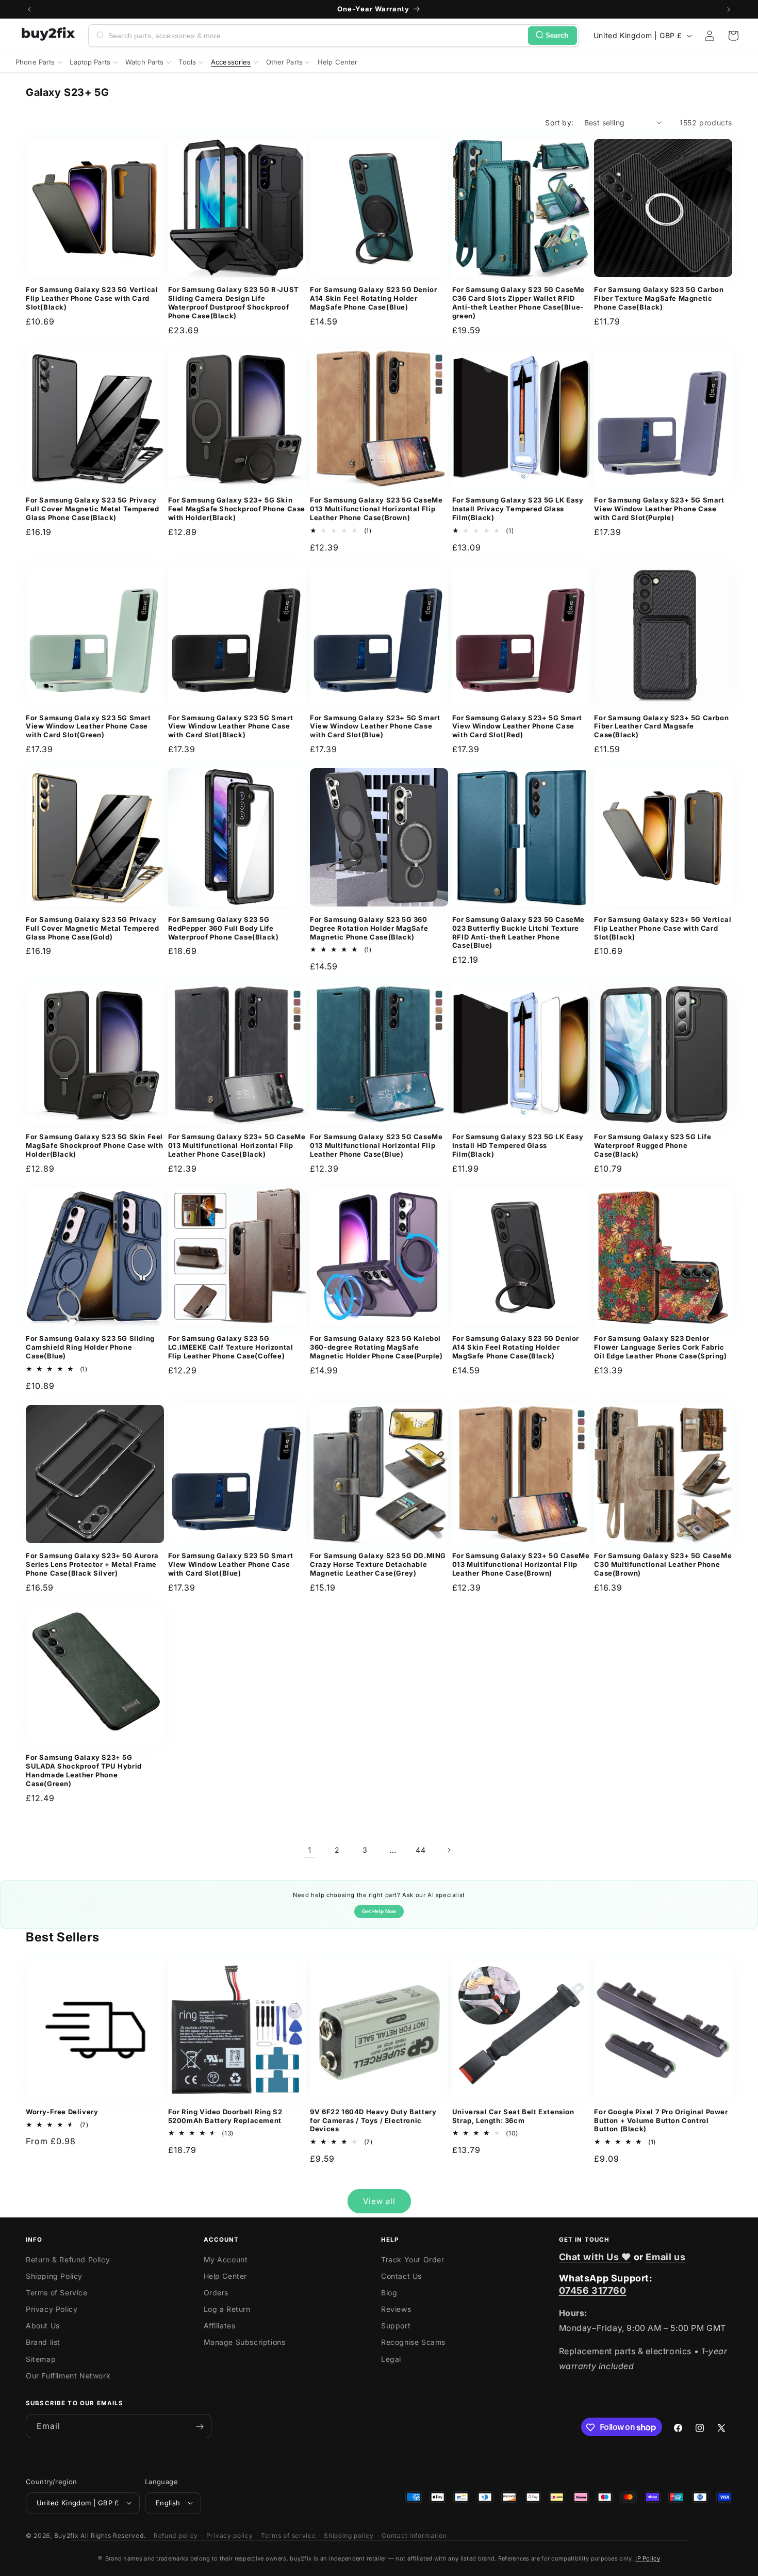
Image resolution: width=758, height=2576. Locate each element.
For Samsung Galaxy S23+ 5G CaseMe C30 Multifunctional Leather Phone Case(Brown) (663, 1564)
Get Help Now (379, 1911)
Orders (216, 2293)
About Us (43, 2326)
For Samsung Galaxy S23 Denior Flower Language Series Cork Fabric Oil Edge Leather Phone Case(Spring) (660, 1347)
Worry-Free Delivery (62, 2112)
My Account (226, 2259)
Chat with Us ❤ (595, 2257)
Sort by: (559, 123)
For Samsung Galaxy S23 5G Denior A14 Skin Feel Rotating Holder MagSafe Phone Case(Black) (516, 1347)
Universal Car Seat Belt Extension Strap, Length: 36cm (513, 2116)
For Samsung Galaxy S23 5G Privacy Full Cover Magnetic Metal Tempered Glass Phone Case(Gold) (92, 928)
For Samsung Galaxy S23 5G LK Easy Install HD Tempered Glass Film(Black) (518, 1145)
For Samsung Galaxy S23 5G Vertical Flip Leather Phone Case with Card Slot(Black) (92, 298)
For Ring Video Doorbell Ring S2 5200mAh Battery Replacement (225, 2116)
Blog (389, 2293)
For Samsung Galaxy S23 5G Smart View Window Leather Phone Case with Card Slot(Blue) (231, 1564)
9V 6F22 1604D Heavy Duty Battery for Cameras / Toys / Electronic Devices (373, 2120)
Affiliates (220, 2326)
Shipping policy (349, 2535)
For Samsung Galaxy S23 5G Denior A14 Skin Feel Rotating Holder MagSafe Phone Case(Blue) (373, 298)
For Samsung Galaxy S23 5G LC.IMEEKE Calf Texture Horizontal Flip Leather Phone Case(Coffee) (231, 1347)
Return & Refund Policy (68, 2259)
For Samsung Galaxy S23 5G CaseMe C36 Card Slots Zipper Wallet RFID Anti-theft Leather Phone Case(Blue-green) (518, 303)
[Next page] (449, 1850)
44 (421, 1850)
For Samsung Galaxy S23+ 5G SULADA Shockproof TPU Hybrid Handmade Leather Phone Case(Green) (84, 1770)
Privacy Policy (52, 2309)
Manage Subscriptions (245, 2343)
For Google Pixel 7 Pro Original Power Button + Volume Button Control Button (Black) (661, 2120)
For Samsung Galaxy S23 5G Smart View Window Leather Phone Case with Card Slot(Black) (231, 726)
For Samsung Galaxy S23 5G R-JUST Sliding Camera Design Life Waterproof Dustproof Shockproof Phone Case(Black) (234, 303)
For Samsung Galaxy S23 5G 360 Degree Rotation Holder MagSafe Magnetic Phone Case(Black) (369, 928)
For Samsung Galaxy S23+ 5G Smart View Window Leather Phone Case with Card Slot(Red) (517, 726)
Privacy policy (230, 2535)
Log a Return (227, 2309)
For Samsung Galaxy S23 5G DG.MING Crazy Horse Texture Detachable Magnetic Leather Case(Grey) (378, 1564)
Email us (665, 2257)
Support (396, 2326)
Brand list (43, 2343)
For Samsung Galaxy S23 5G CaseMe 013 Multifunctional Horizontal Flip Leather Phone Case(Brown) (376, 509)
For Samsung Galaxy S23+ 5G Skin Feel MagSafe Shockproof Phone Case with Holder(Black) (237, 509)
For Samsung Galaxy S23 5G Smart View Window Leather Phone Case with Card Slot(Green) (88, 726)
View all (379, 2201)
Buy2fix (67, 2535)
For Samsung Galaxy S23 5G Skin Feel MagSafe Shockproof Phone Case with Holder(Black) (94, 1145)
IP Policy (648, 2558)
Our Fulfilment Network (68, 2376)
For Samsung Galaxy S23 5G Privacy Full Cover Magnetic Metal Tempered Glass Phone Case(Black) (92, 509)
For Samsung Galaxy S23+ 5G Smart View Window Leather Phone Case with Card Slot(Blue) (375, 726)
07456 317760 (593, 2290)
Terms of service (288, 2535)
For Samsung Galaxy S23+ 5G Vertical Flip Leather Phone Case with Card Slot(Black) (663, 928)
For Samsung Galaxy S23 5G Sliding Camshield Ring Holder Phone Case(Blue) (90, 1347)
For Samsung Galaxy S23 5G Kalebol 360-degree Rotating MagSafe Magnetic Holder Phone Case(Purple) (376, 1347)
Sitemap (41, 2359)
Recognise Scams (413, 2343)
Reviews (396, 2309)
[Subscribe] (200, 2427)
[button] (733, 36)
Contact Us (401, 2276)
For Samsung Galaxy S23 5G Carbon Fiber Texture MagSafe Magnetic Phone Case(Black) (659, 298)
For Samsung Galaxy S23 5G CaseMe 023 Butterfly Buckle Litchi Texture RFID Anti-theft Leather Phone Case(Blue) (518, 933)
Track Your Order (413, 2259)
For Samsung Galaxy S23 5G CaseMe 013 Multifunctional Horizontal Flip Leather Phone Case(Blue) (376, 1145)
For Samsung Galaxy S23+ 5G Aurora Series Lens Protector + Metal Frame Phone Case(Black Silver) (92, 1564)
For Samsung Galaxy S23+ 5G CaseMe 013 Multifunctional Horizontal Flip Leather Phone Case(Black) (237, 1145)
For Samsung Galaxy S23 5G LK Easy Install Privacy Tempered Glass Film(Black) (518, 509)
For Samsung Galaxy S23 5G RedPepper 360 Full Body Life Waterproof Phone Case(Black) (224, 928)
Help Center (226, 2276)
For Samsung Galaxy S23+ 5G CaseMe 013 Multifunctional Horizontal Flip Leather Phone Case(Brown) (521, 1564)
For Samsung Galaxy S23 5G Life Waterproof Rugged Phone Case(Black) (653, 1145)
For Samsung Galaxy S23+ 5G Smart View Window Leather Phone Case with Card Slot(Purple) (659, 509)
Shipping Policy (54, 2276)
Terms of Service (57, 2293)
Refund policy (176, 2535)
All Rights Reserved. (113, 2535)
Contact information (414, 2535)
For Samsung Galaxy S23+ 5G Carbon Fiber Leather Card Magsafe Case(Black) (661, 726)
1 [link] (310, 1850)
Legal (391, 2359)
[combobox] (316, 36)
